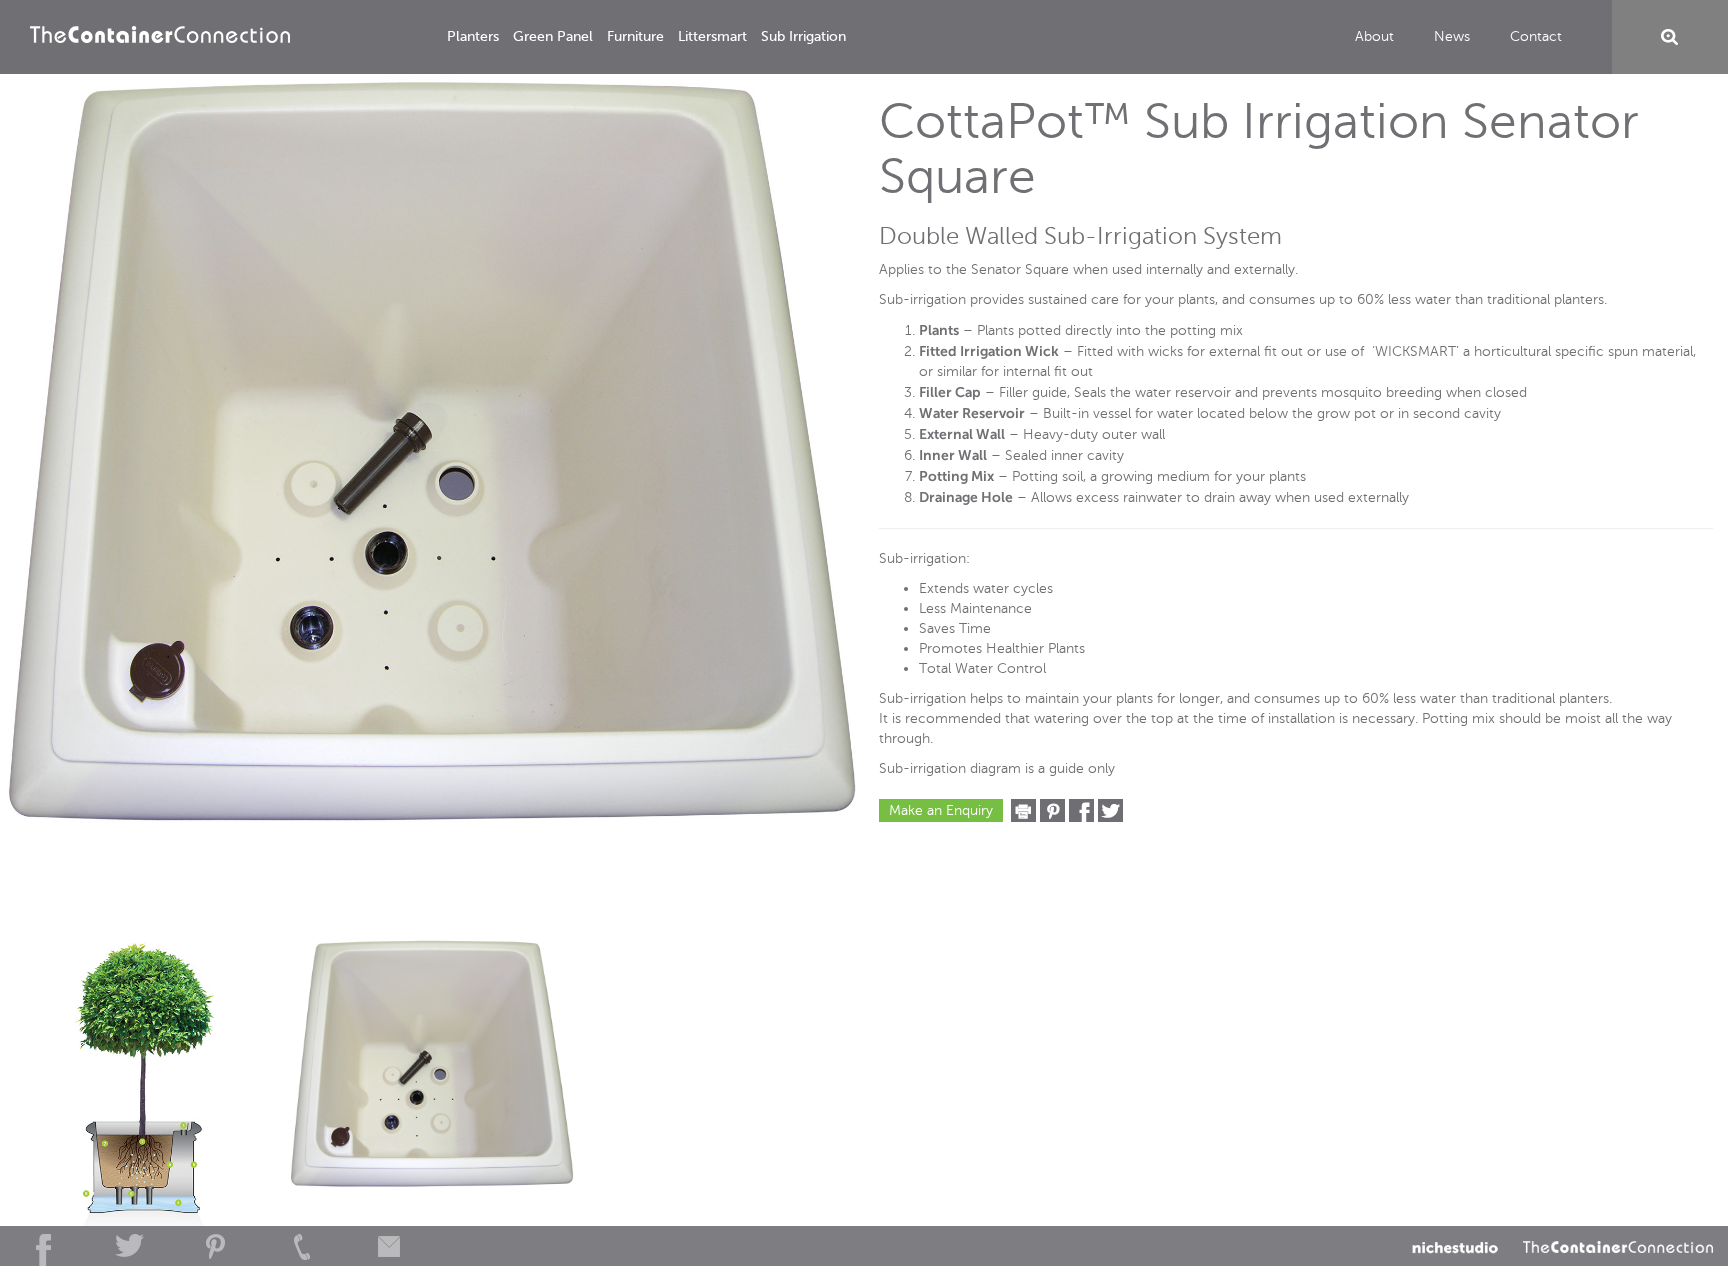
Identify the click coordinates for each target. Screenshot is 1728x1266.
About (1374, 36)
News (1452, 36)
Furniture (635, 36)
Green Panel (553, 36)
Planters (473, 36)
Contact (1536, 36)
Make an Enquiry (941, 810)
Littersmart (712, 36)
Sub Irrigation (803, 36)
